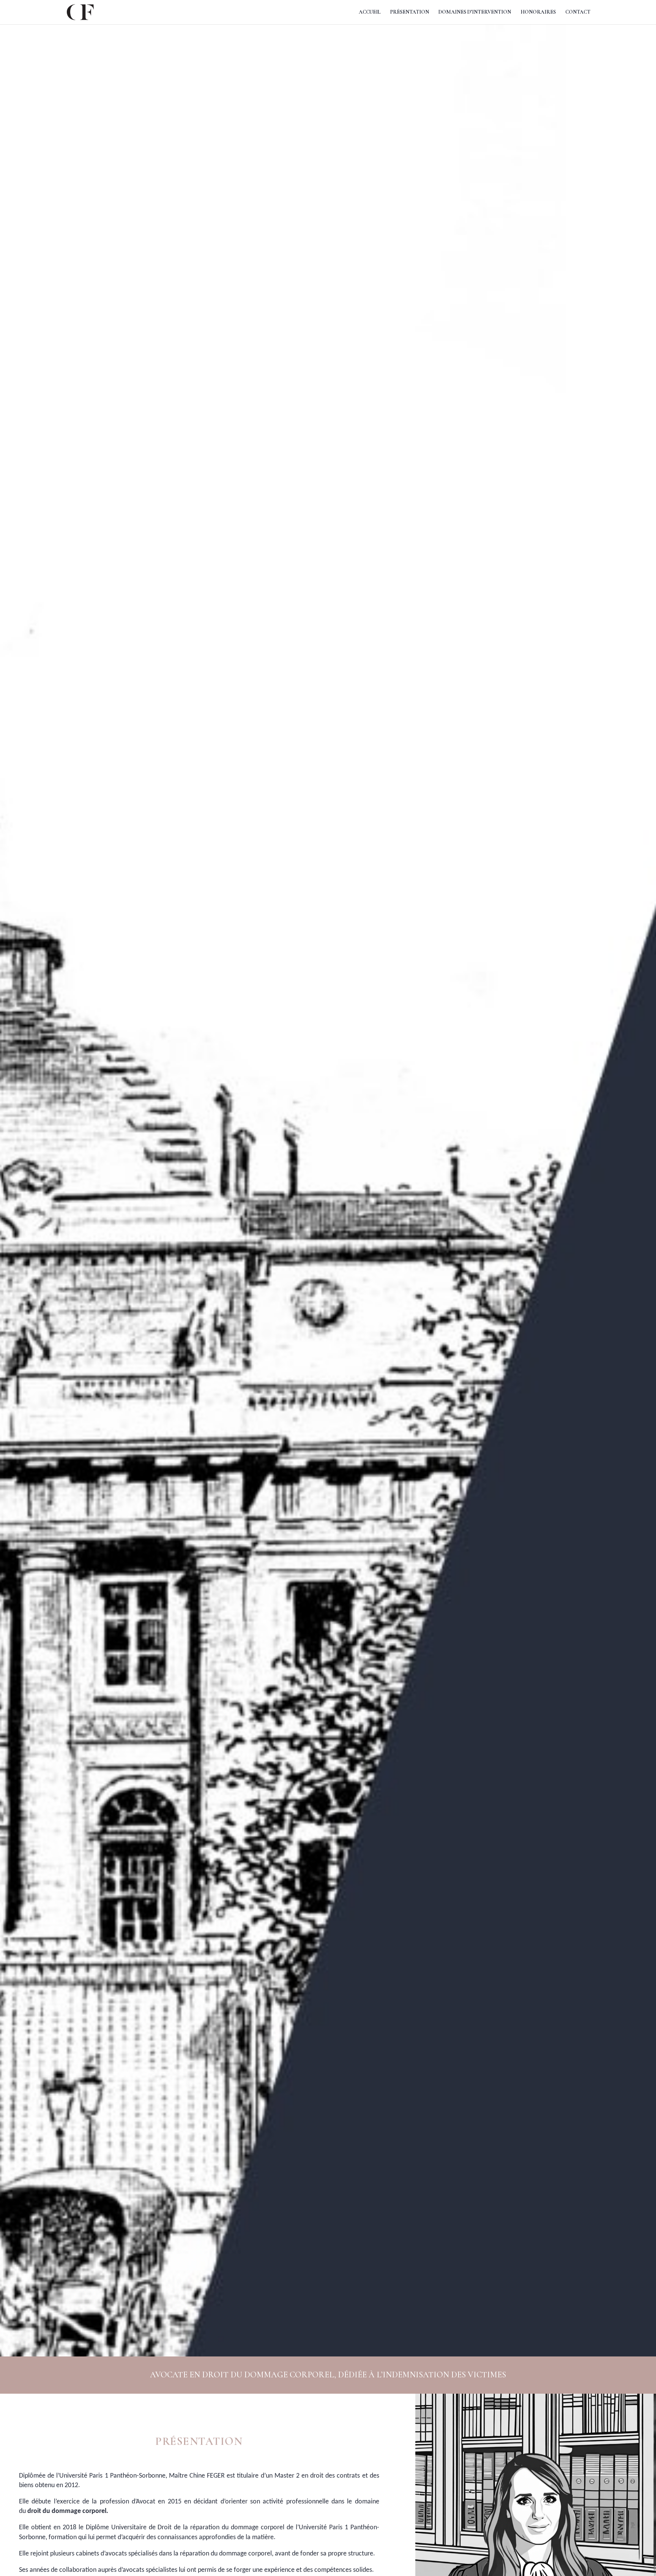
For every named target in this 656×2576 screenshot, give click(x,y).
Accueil (370, 12)
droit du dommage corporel (67, 2511)
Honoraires (538, 12)
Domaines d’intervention (475, 12)
